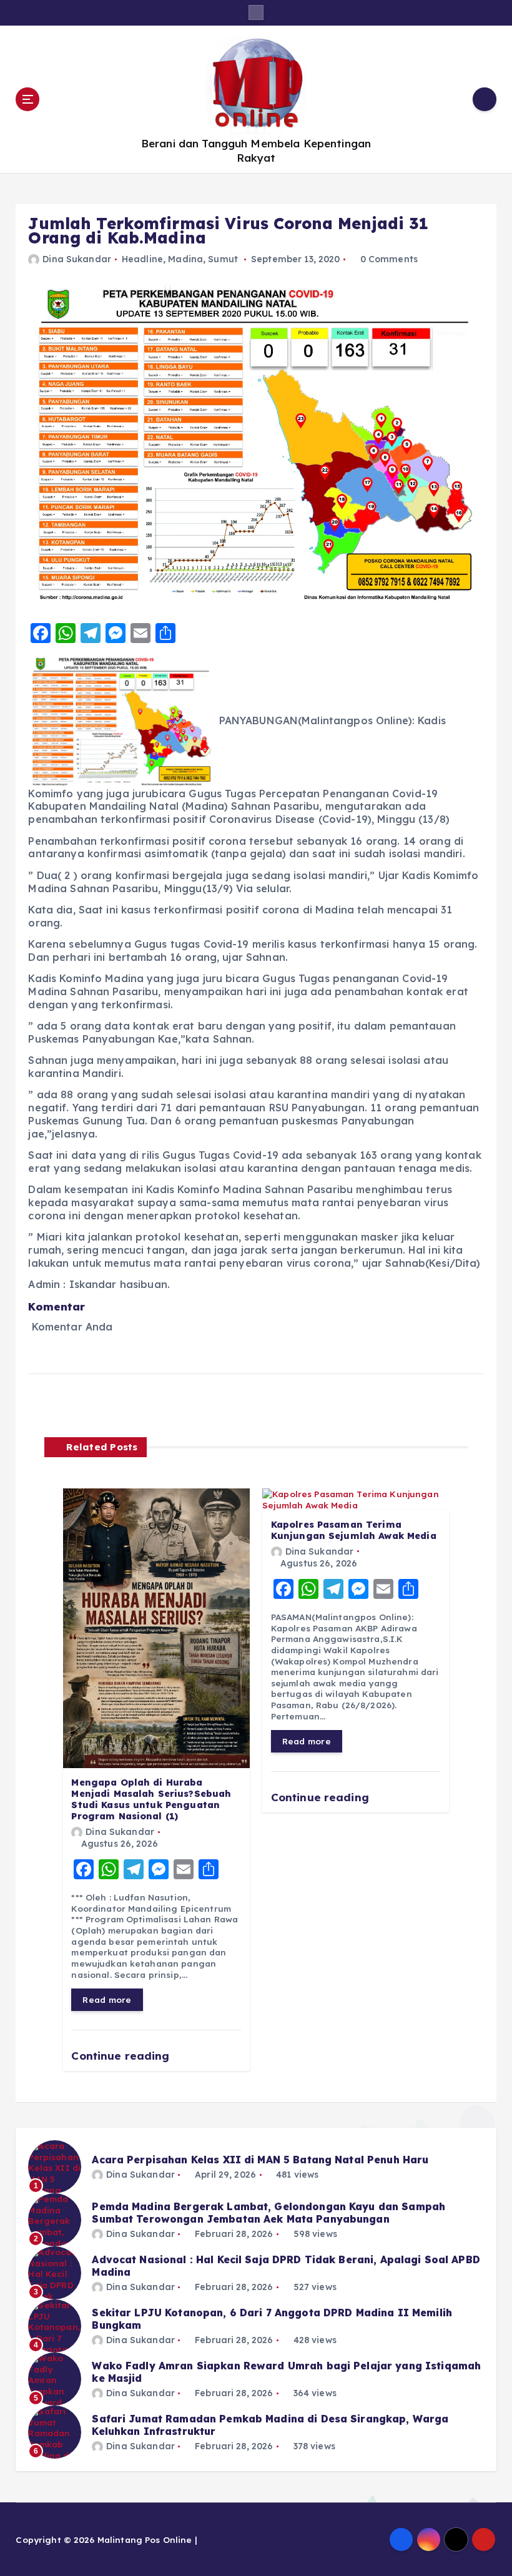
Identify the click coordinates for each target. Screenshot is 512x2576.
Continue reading (122, 2056)
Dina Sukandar (77, 259)
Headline (142, 259)
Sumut (223, 259)
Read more (107, 1999)
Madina (185, 259)
